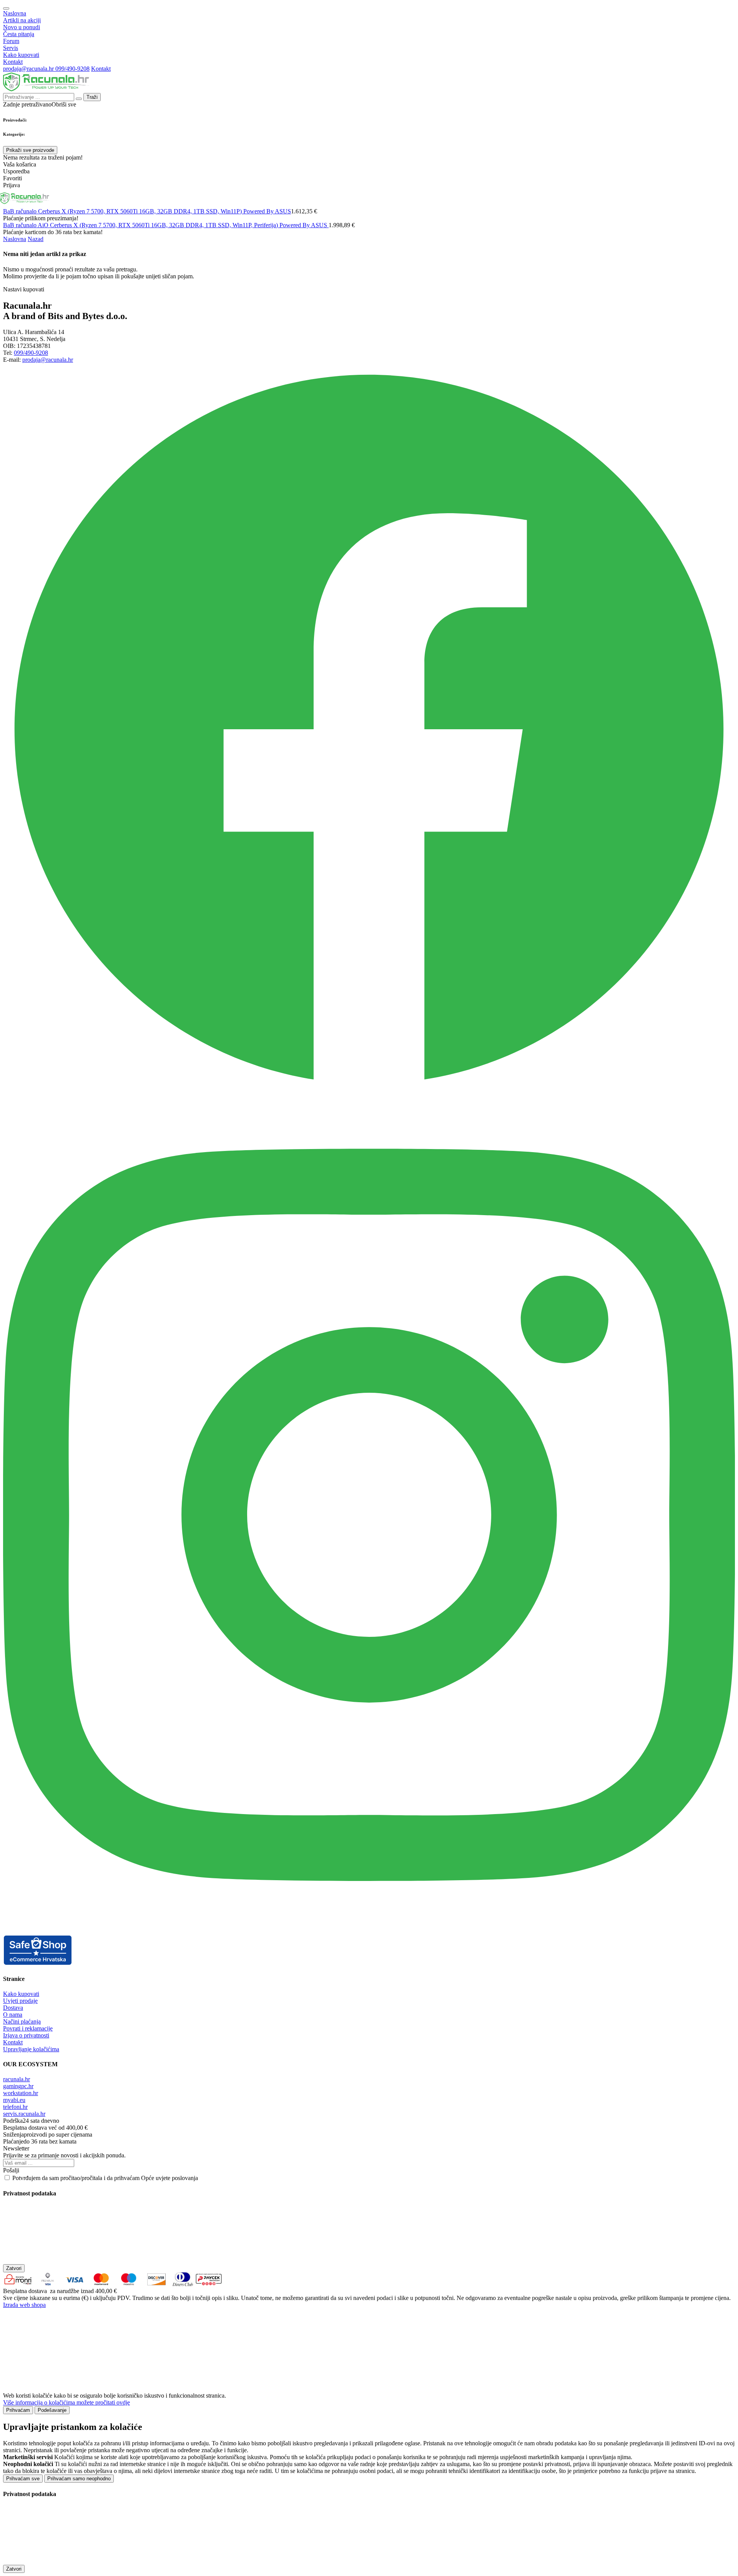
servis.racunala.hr (24, 2114)
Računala (69, 198)
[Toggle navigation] (6, 8)
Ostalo (467, 198)
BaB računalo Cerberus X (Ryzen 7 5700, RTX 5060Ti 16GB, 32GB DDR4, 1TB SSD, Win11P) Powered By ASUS (147, 211)
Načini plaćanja (22, 2021)
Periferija (224, 198)
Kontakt (13, 62)
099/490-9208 (72, 69)
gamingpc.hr (18, 2086)
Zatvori (14, 2268)
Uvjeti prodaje (20, 2001)
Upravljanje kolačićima (31, 2049)
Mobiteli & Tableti (342, 199)
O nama (13, 2015)
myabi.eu (14, 2100)
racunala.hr (17, 2079)
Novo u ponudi (22, 27)
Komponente (179, 198)
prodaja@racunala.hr (29, 69)
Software (293, 198)
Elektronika (396, 198)
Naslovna (15, 13)
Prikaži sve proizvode (30, 150)
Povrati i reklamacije (28, 2028)
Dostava (13, 2008)
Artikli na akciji (22, 20)
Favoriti (674, 198)
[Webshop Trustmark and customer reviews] (38, 1963)
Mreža (259, 198)
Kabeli (436, 198)
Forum (11, 41)
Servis (11, 48)
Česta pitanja (19, 34)
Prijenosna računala (122, 199)
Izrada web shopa (24, 2305)
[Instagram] (369, 1931)
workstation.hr (21, 2093)
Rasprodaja (592, 198)
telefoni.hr (15, 2107)
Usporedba (711, 198)
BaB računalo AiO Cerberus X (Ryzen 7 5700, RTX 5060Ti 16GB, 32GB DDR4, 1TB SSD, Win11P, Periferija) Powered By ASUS (166, 225)
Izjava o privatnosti (26, 2035)
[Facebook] (369, 1093)
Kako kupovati (21, 55)
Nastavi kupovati (24, 289)
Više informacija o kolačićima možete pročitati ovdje (66, 2402)
